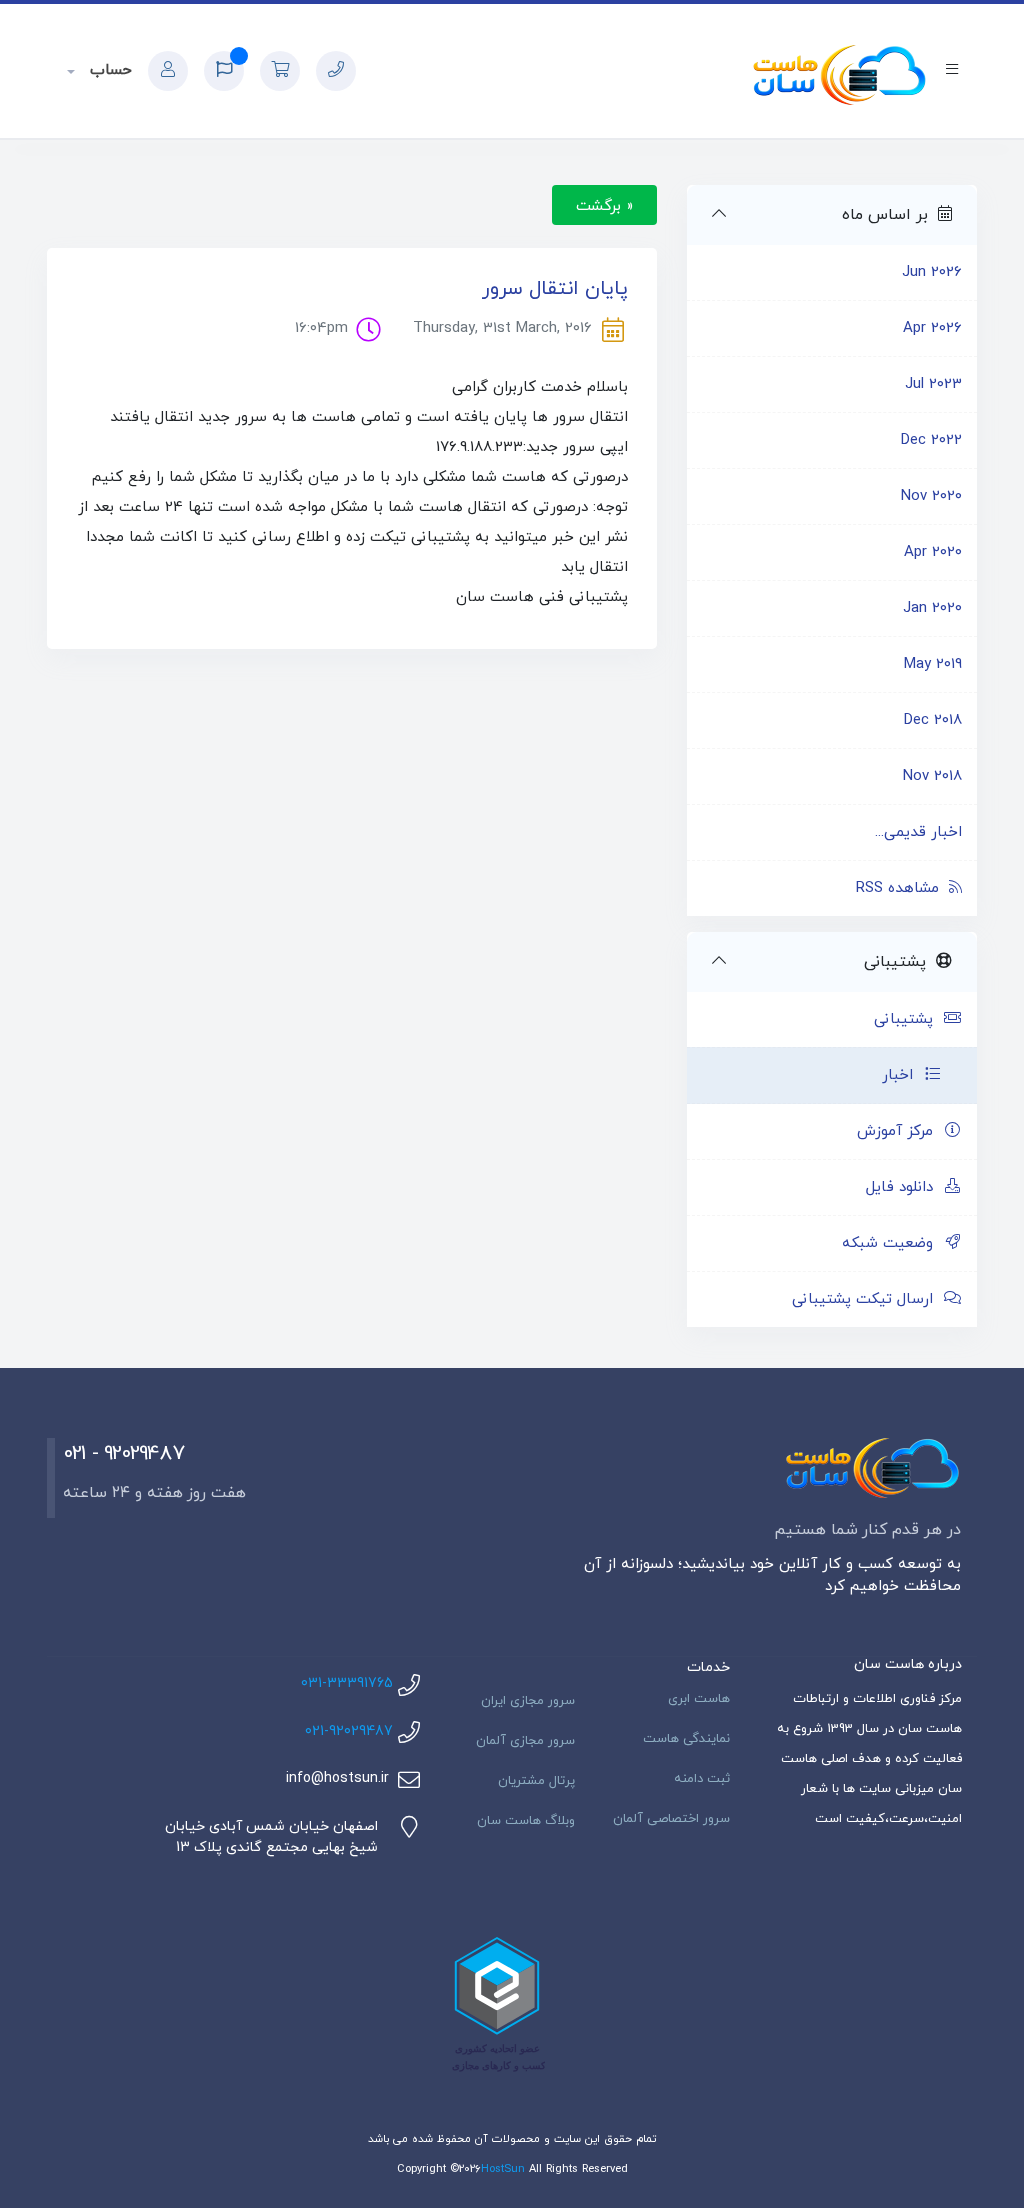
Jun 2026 (932, 272)
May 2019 (933, 664)
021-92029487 (349, 1731)
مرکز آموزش (900, 1131)
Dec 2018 (933, 720)
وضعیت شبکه (892, 1243)
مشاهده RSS (902, 888)
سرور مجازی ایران (528, 1701)
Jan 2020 (932, 608)
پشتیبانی (908, 1019)
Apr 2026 (932, 328)
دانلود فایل (904, 1187)
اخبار (902, 1075)
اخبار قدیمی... (918, 832)
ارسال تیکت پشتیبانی (867, 1299)
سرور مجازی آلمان (525, 1741)
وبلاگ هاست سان (526, 1821)
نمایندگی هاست (686, 1739)
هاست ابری (699, 1699)
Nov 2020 (931, 496)
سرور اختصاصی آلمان (671, 1819)
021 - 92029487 (123, 1453)
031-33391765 (347, 1683)
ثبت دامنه (702, 1779)
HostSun (503, 2169)
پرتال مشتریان (536, 1781)
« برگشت (604, 206)
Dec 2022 (931, 440)
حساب (108, 70)
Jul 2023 (933, 384)
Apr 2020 (933, 552)
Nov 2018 (932, 776)
